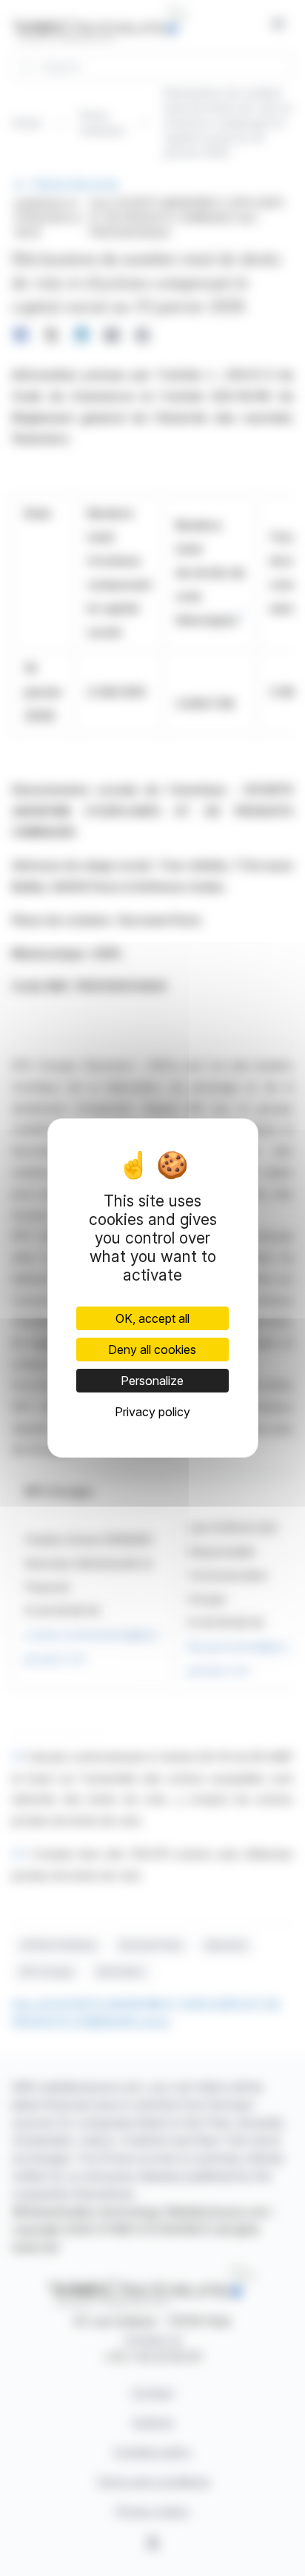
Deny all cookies (152, 1350)
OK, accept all (152, 1318)
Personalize (152, 1381)
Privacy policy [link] (152, 1412)
